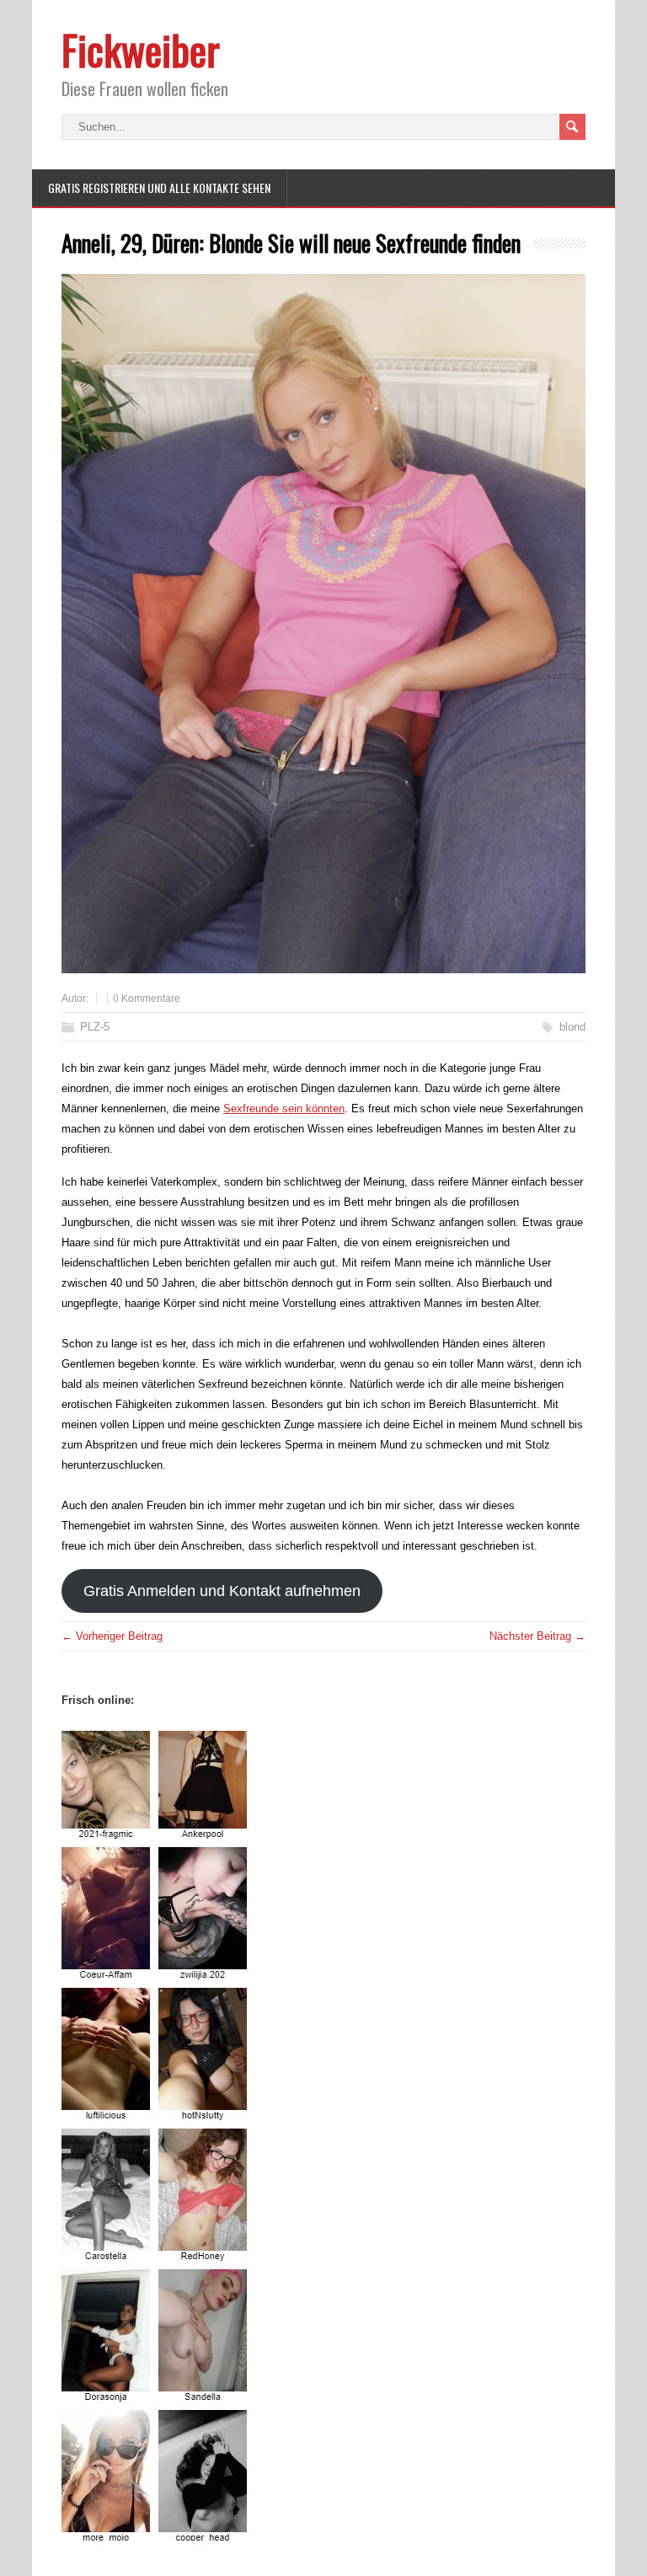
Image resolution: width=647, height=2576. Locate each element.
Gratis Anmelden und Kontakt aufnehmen (222, 1591)
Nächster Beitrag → (537, 1636)
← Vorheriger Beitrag (112, 1636)
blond (572, 1027)
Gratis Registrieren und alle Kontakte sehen (159, 187)
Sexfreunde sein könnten (284, 1109)
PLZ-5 (95, 1027)
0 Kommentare (147, 999)
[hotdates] (157, 2536)
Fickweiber (141, 49)
